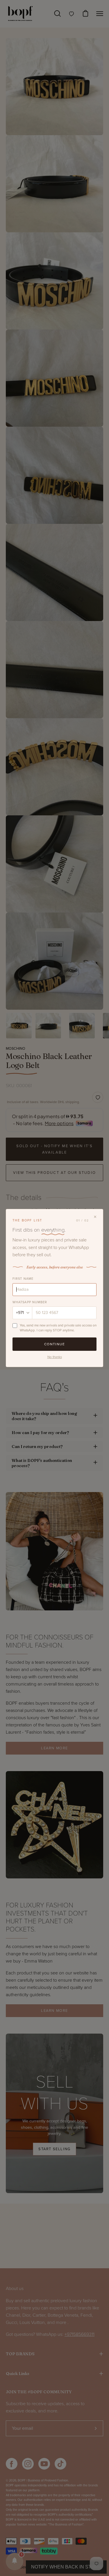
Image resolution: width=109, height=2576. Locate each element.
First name (23, 1279)
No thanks (55, 1357)
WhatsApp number (30, 1302)
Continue (55, 1344)
